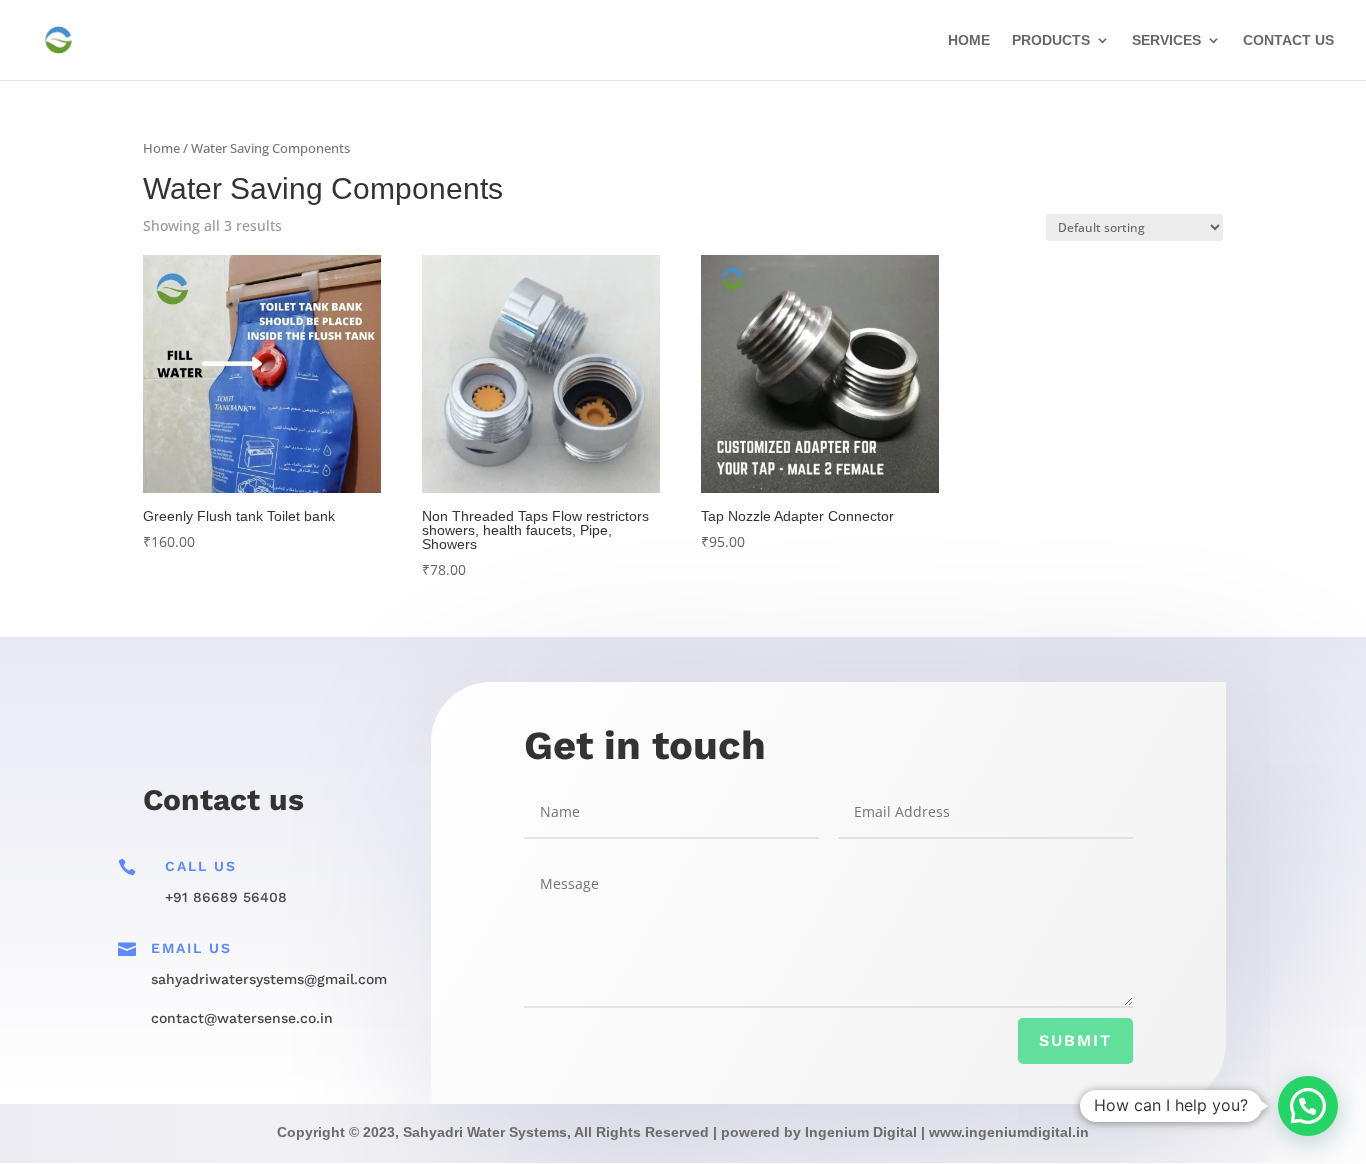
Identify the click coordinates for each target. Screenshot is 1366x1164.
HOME (969, 40)
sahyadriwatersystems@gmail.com (269, 979)
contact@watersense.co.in (242, 1018)
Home (161, 148)
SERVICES (1166, 40)
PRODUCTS (1051, 40)
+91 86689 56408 (226, 897)
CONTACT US (1288, 40)
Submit (1075, 1040)
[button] (1308, 1106)
